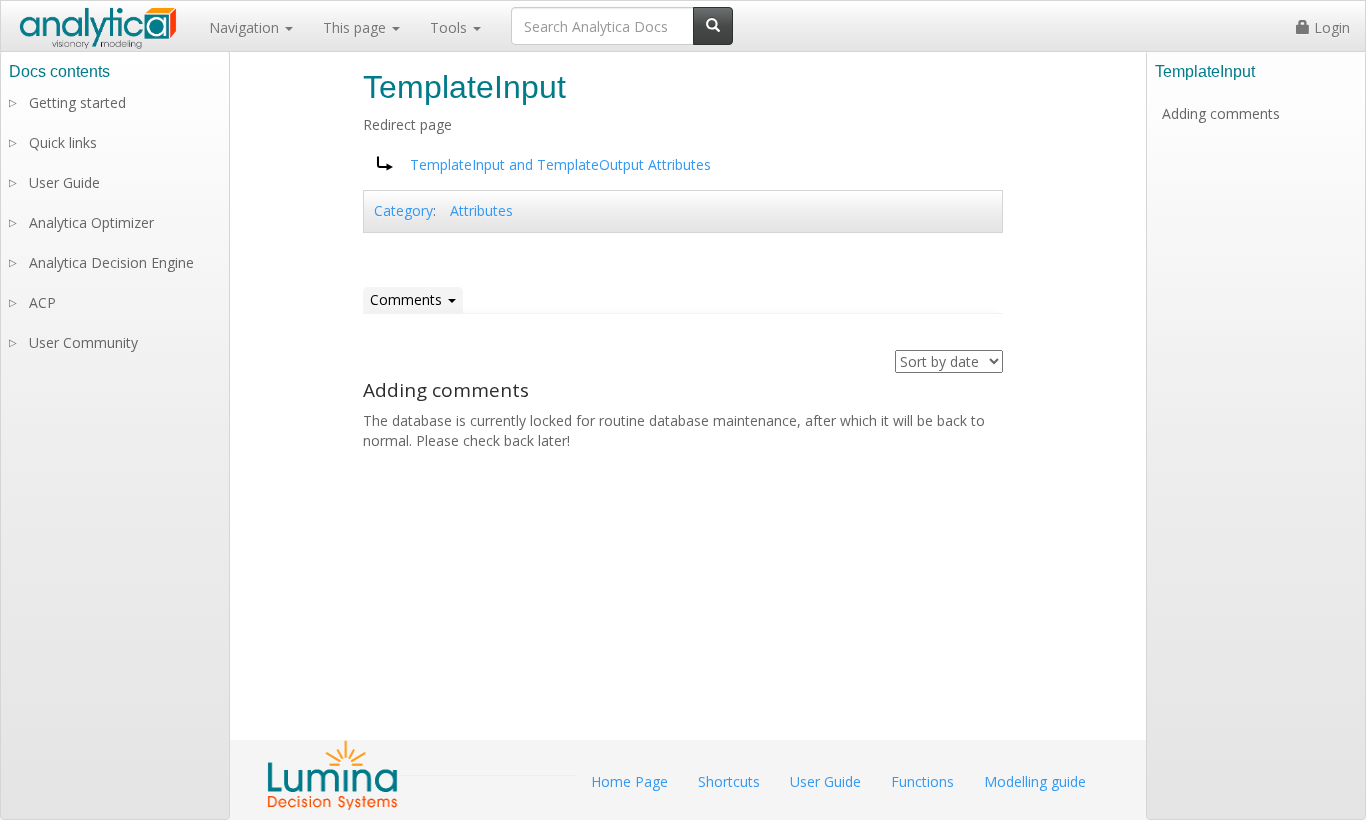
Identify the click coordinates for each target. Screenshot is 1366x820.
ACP (42, 302)
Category (403, 210)
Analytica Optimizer (91, 222)
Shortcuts (729, 781)
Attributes (481, 210)
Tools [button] (450, 27)
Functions (922, 781)
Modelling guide (1035, 781)
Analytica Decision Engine (111, 262)
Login (1330, 27)
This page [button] (356, 27)
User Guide (64, 182)
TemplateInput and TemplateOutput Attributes (560, 164)
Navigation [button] (246, 27)
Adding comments (1221, 113)
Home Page (629, 781)
